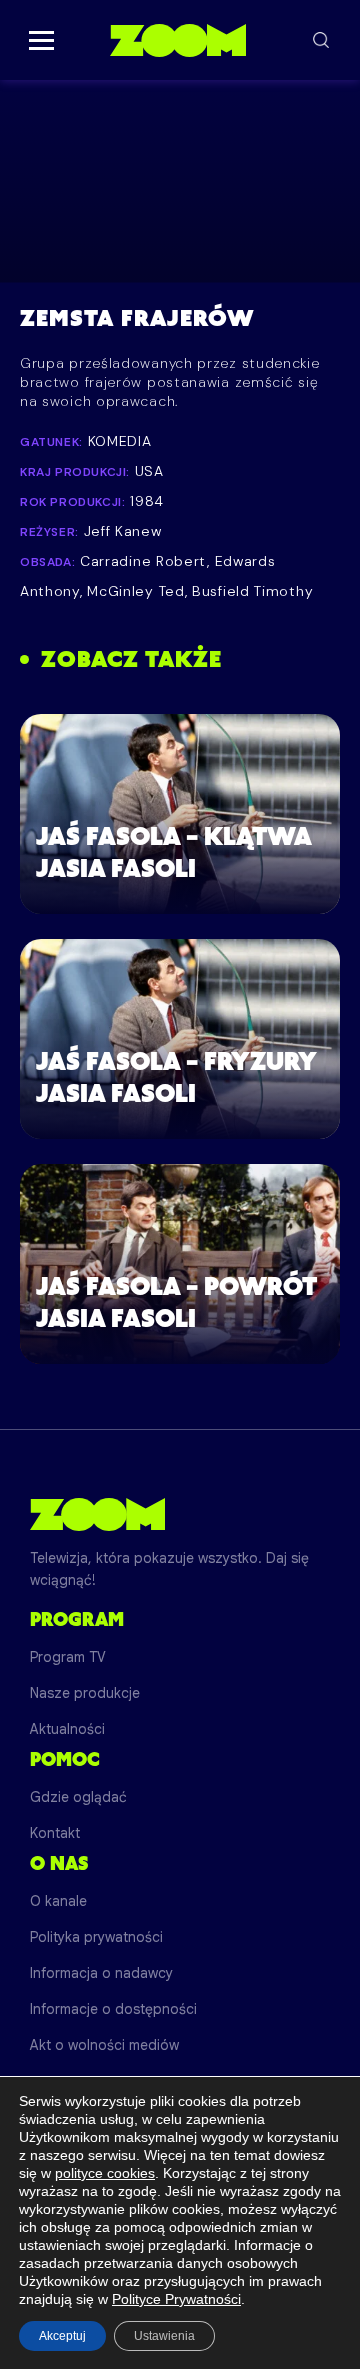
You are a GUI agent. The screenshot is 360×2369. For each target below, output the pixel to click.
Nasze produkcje (85, 1693)
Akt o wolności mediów (104, 2045)
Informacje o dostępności (113, 2009)
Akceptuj (62, 2336)
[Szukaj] (321, 40)
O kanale (58, 1901)
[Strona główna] (177, 40)
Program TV (68, 1657)
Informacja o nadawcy (101, 1973)
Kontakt (55, 1833)
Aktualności (67, 1729)
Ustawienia (164, 2336)
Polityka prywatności (96, 1937)
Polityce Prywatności (176, 2299)
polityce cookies (105, 2173)
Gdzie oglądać (78, 1797)
